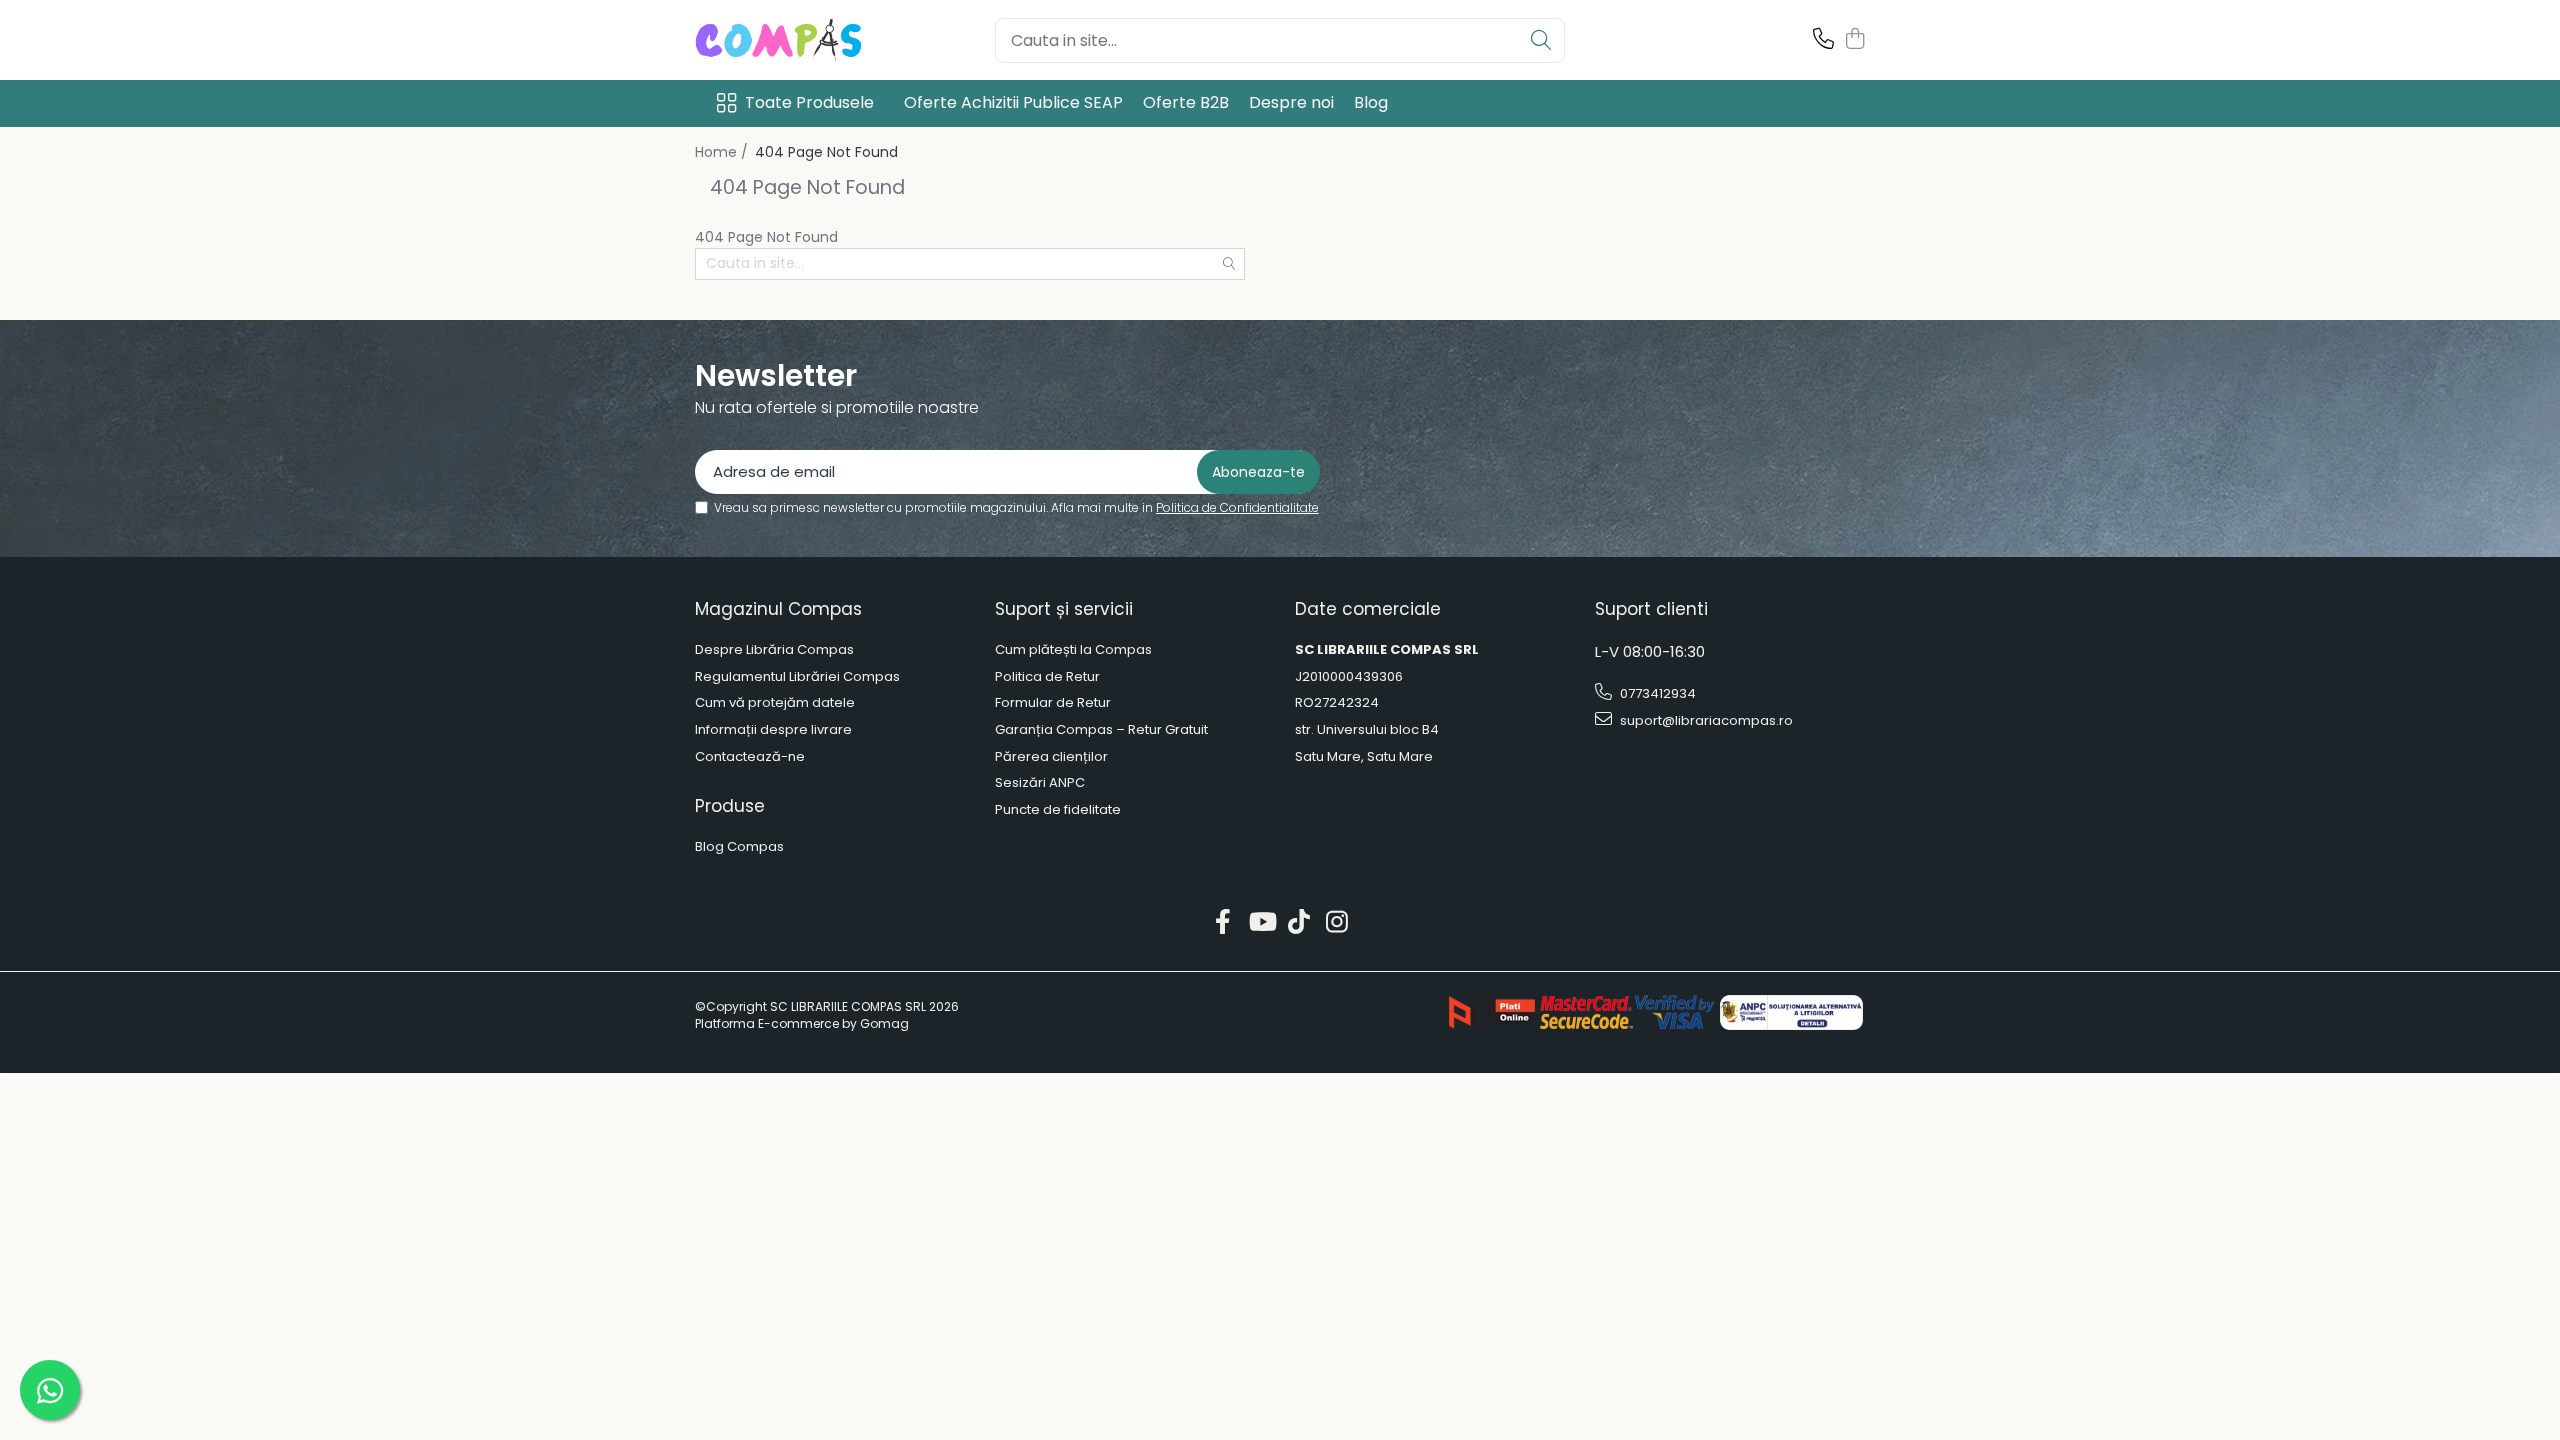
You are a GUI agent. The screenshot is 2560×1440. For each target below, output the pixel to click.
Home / (723, 152)
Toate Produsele (809, 103)
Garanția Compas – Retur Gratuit (1101, 730)
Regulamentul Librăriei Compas (797, 677)
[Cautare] (1541, 40)
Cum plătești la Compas (1073, 650)
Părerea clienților (1051, 757)
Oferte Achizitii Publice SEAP (1013, 102)
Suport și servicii (1064, 609)
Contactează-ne (750, 757)
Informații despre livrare (773, 730)
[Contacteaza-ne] (1823, 40)
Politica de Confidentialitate (1237, 507)
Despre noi (1291, 102)
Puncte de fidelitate (1058, 810)
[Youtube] (1261, 923)
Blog (1371, 102)
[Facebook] (1223, 923)
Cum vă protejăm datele (775, 703)
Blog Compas (739, 847)
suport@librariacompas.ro (1705, 720)
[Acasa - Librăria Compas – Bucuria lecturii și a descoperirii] (795, 40)
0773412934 (1656, 693)
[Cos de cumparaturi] (1854, 40)
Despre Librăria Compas (774, 650)
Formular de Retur (1053, 703)
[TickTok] (1299, 923)
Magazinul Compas (778, 609)
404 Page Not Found (826, 152)
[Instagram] (1337, 923)
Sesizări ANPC (1040, 783)
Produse (730, 806)
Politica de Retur (1047, 677)
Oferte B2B (1186, 102)
